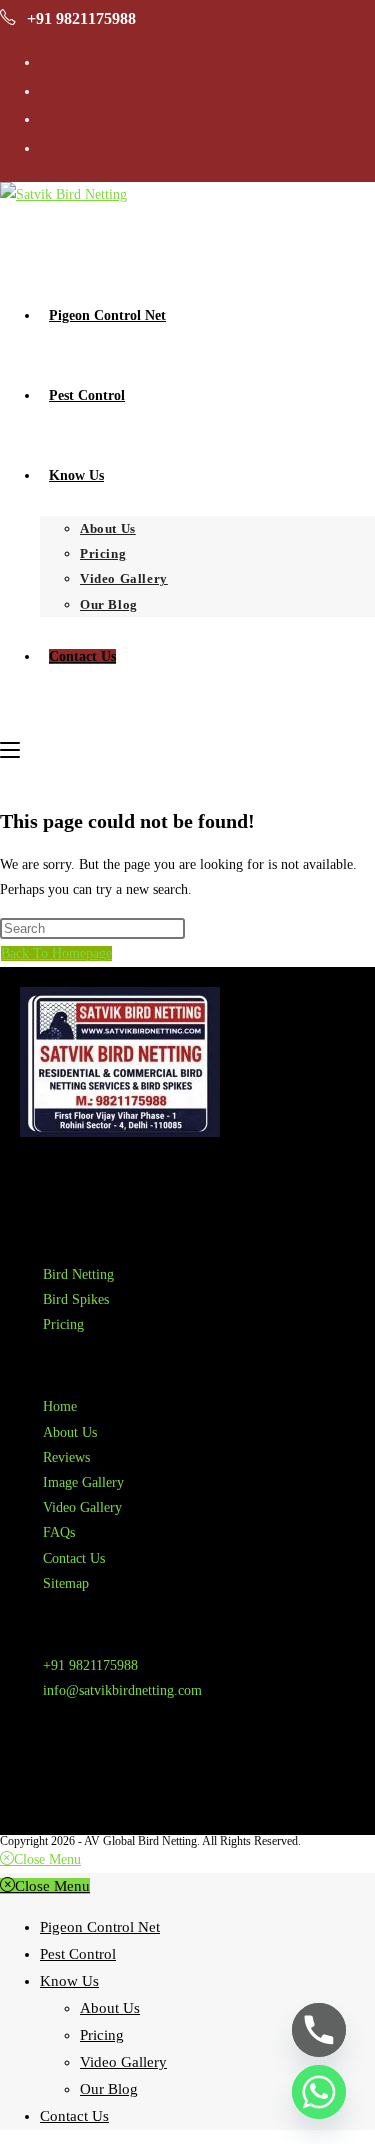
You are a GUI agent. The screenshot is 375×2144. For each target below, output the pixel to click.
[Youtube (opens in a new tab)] (46, 147)
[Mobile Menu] (10, 750)
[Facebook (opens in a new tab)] (46, 90)
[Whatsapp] (319, 2092)
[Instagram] (99, 1782)
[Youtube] (153, 1782)
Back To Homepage (56, 953)
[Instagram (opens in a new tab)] (46, 118)
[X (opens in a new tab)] (46, 61)
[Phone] (319, 2030)
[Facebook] (45, 1782)
